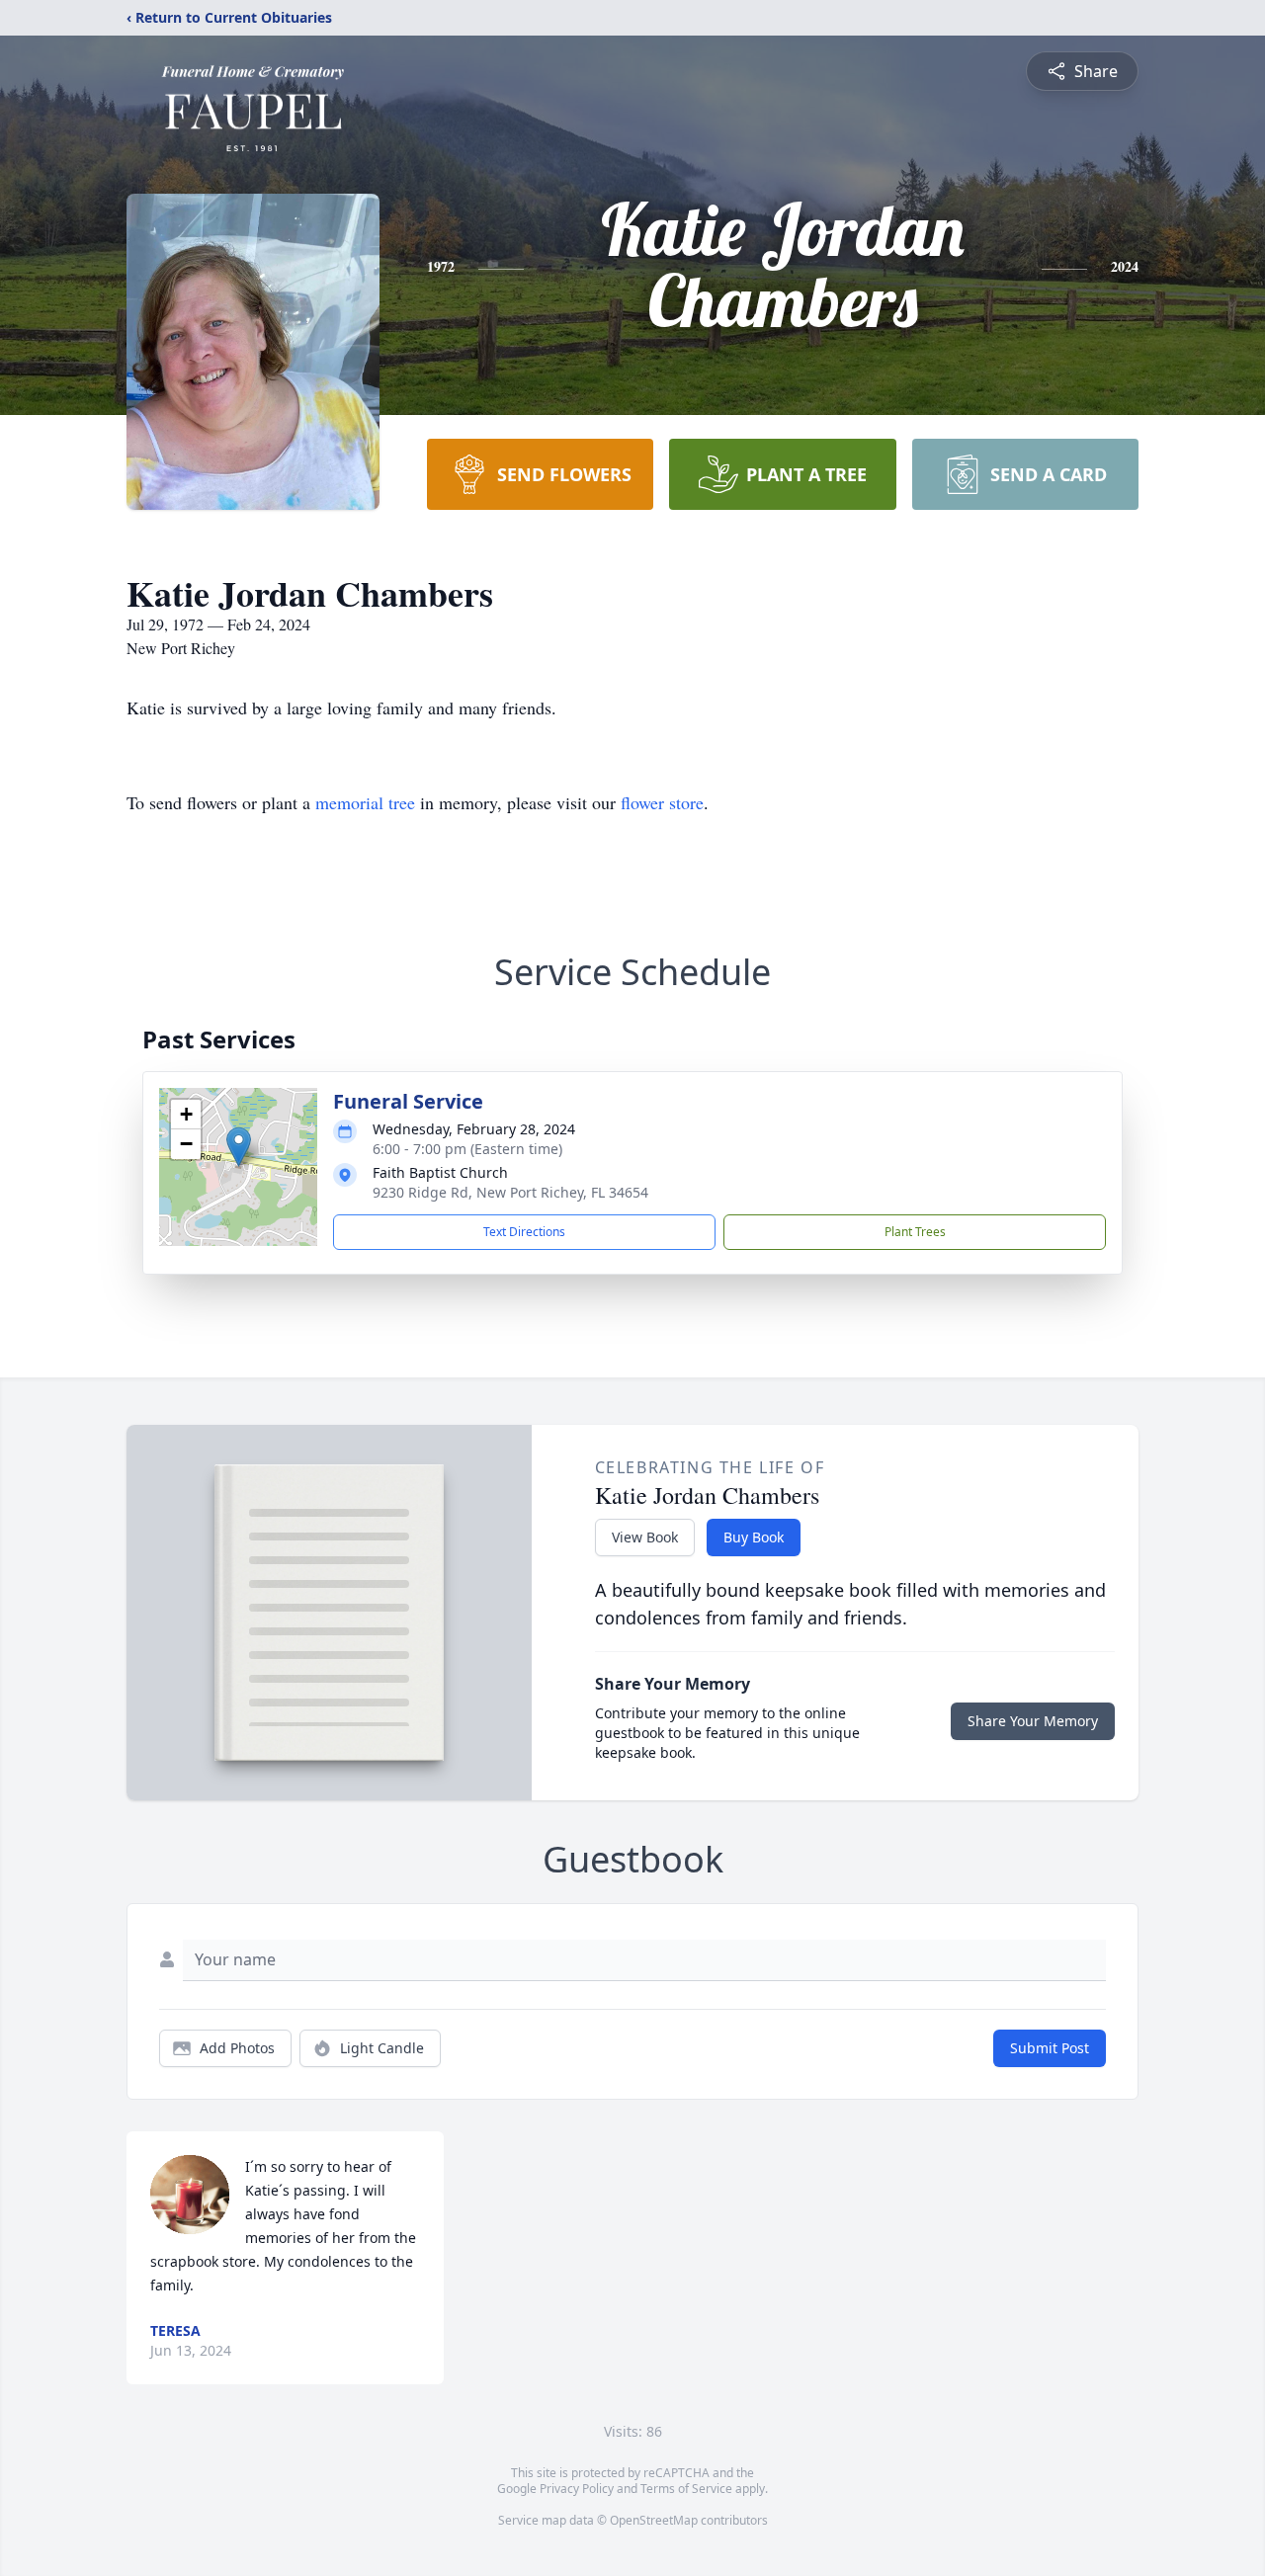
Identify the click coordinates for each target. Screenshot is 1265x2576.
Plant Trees (915, 1232)
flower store (662, 802)
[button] (239, 1147)
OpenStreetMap (654, 2520)
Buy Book (754, 1537)
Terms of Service (686, 2489)
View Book (645, 1537)
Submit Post (1050, 2048)
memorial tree (365, 802)
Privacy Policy (577, 2489)
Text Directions (524, 1232)
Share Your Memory (1033, 1721)
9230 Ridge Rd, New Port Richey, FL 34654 (510, 1192)
